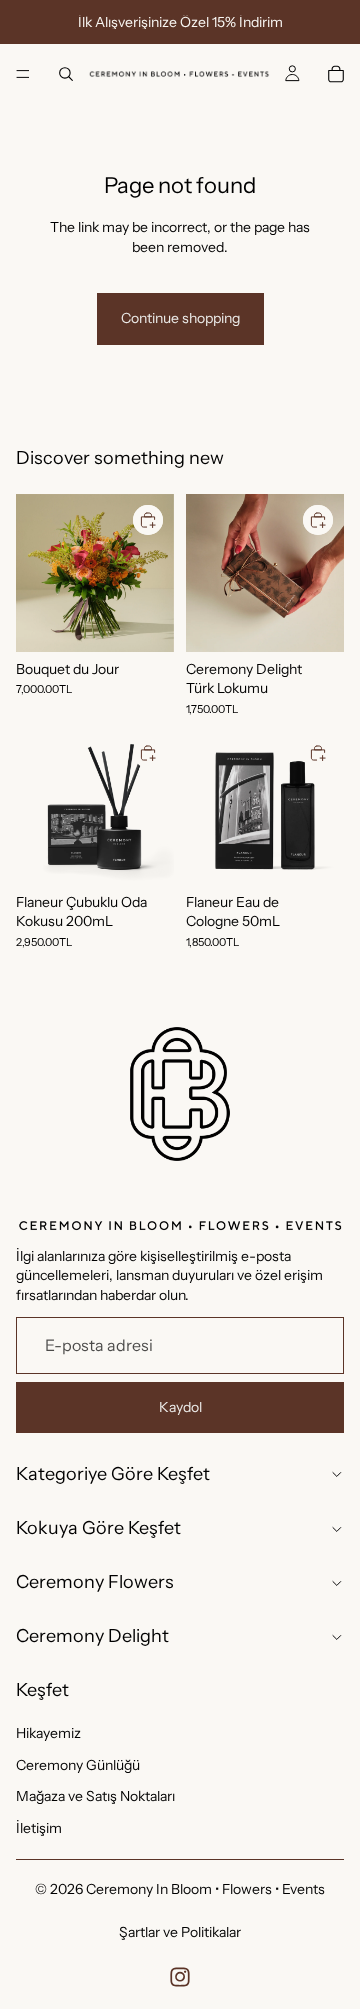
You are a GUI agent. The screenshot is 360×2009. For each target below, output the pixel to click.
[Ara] (66, 74)
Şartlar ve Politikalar (180, 1932)
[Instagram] (180, 1977)
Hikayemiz (48, 1733)
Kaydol (180, 1407)
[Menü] (23, 74)
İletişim (39, 1828)
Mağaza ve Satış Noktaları (95, 1797)
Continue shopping (180, 318)
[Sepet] (336, 74)
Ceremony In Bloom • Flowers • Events (205, 1889)
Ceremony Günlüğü (78, 1765)
